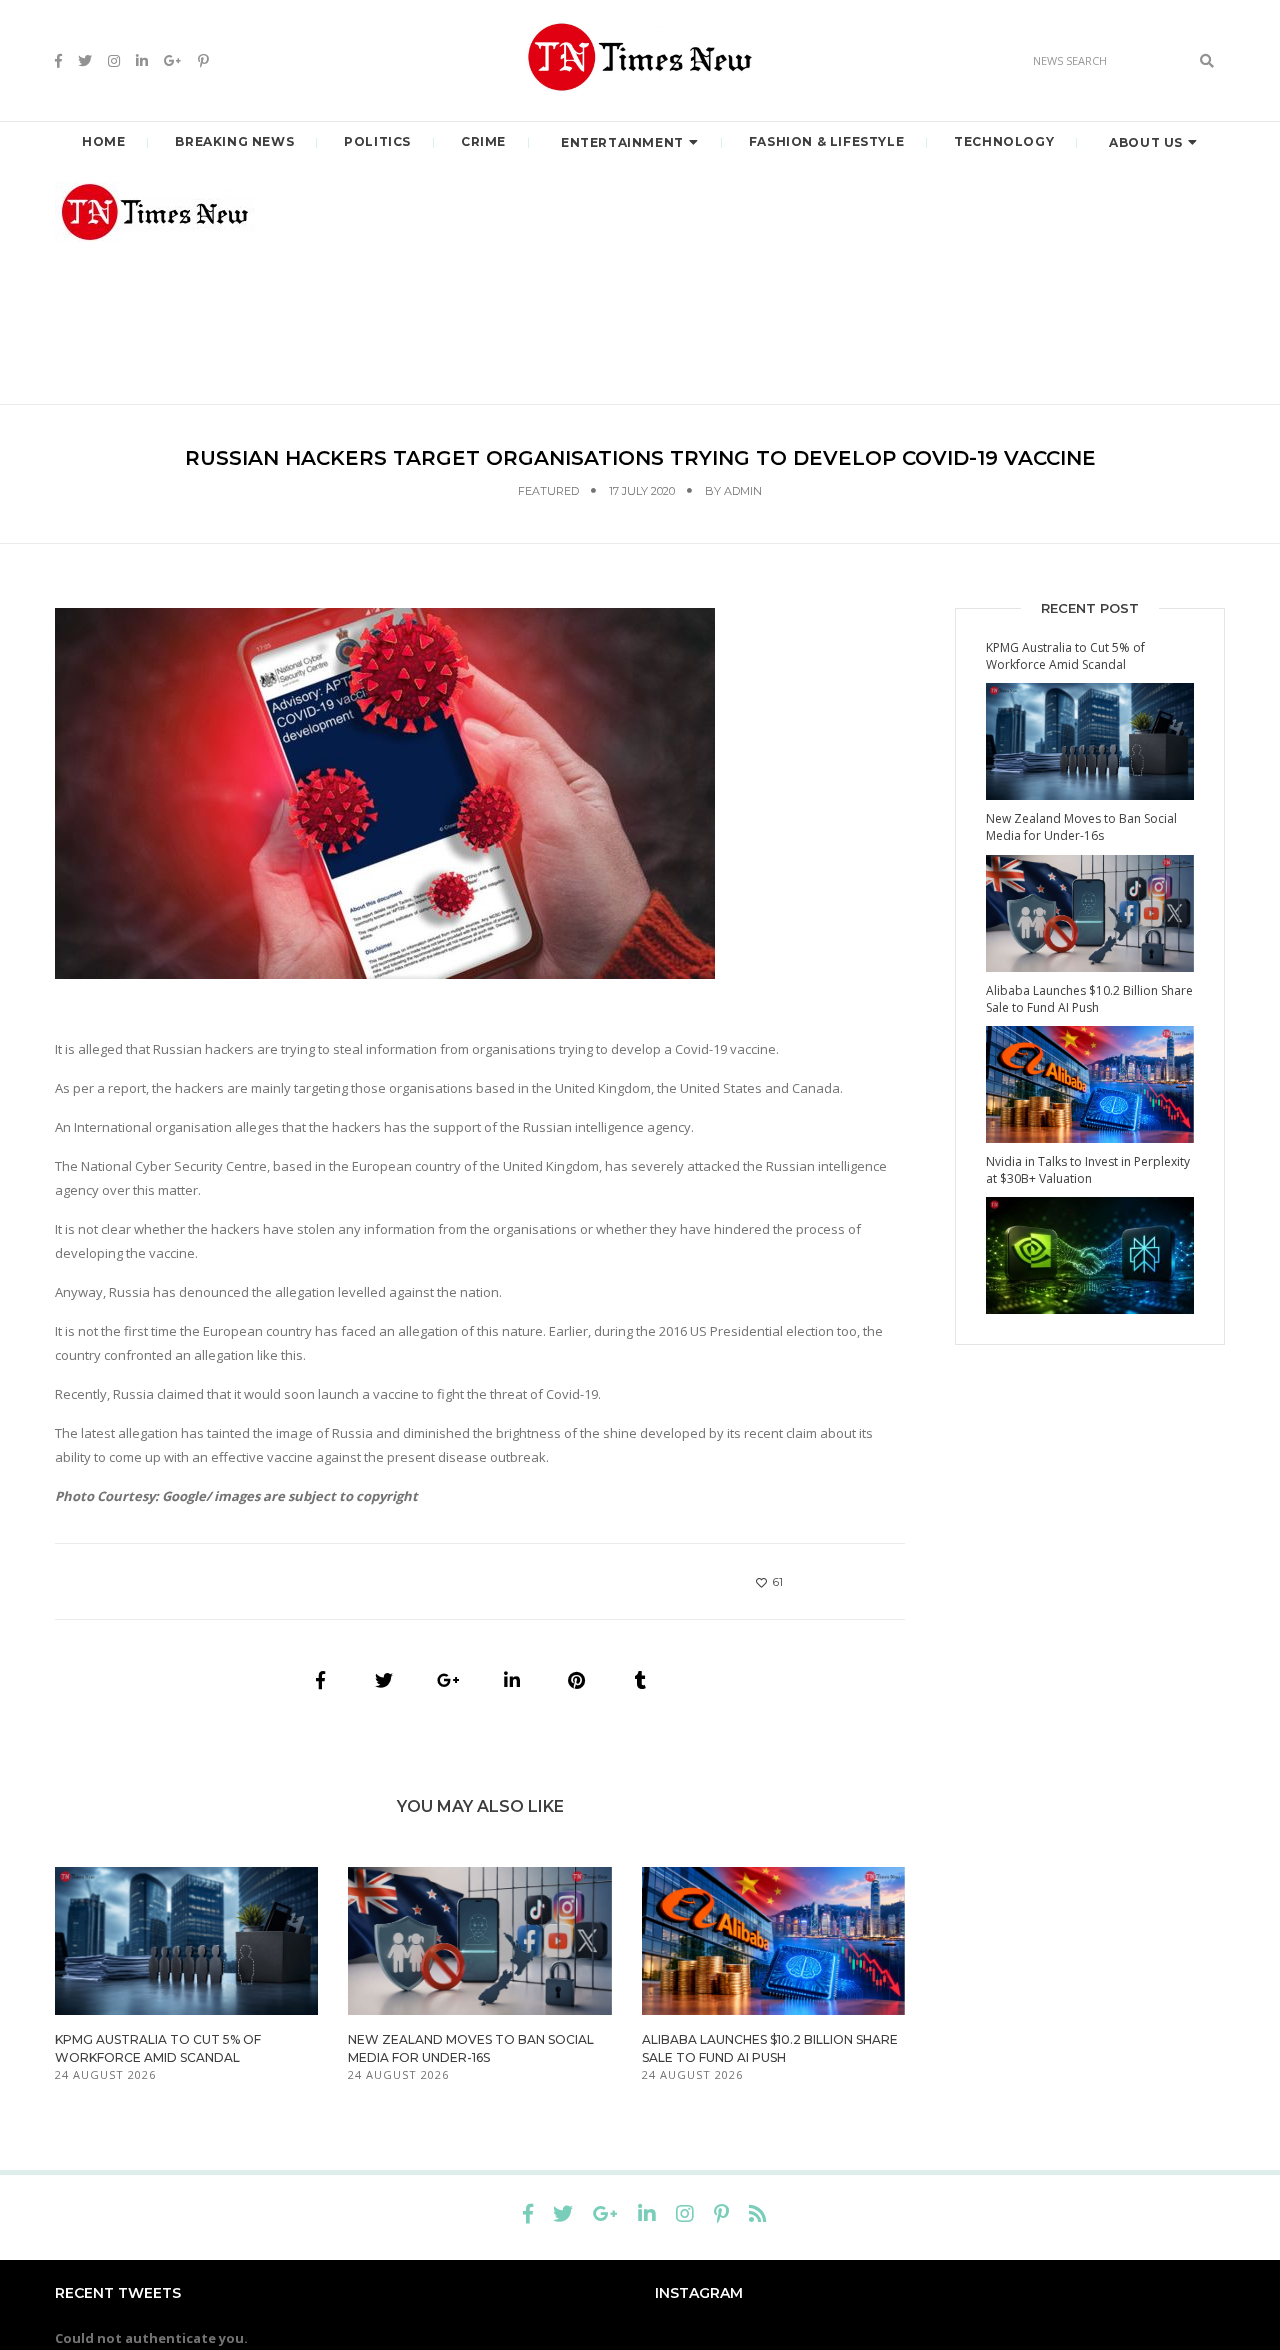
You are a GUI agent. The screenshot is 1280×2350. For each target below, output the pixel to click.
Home (103, 141)
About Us (1146, 142)
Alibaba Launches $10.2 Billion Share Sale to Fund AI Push (1089, 999)
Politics (377, 141)
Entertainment (622, 142)
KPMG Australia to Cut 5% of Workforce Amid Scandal (1065, 656)
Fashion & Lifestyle (826, 141)
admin (743, 491)
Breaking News (234, 141)
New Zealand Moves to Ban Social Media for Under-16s (1081, 827)
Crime (483, 141)
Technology (1004, 141)
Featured (548, 491)
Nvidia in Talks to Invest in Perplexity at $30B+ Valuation (1088, 1170)
